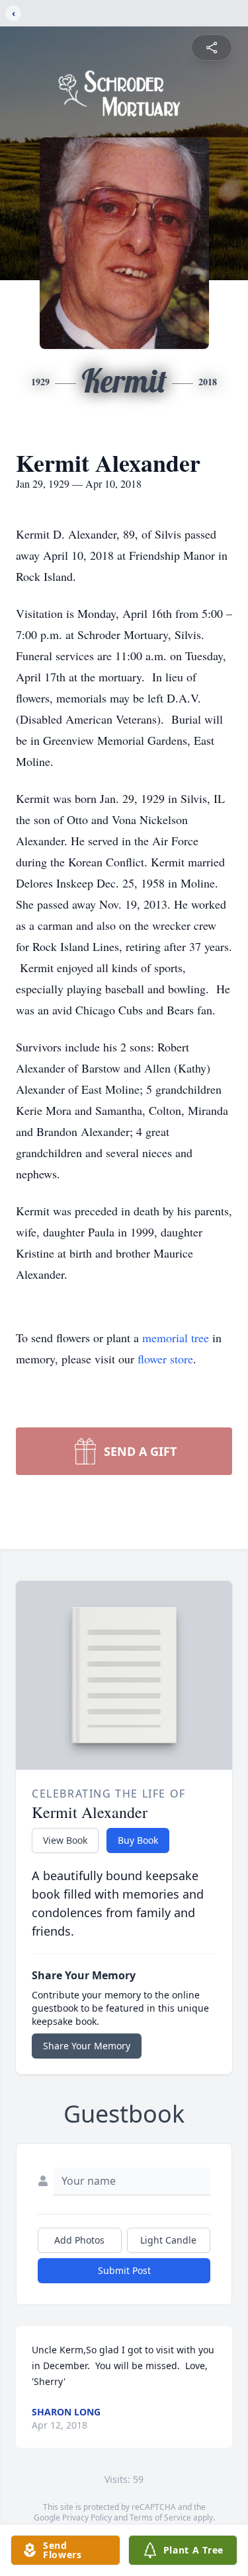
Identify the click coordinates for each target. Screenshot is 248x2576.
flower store (165, 1359)
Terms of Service (160, 2518)
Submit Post (124, 2270)
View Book (65, 1840)
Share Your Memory (87, 2046)
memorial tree (176, 1338)
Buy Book (138, 1840)
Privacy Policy (87, 2518)
